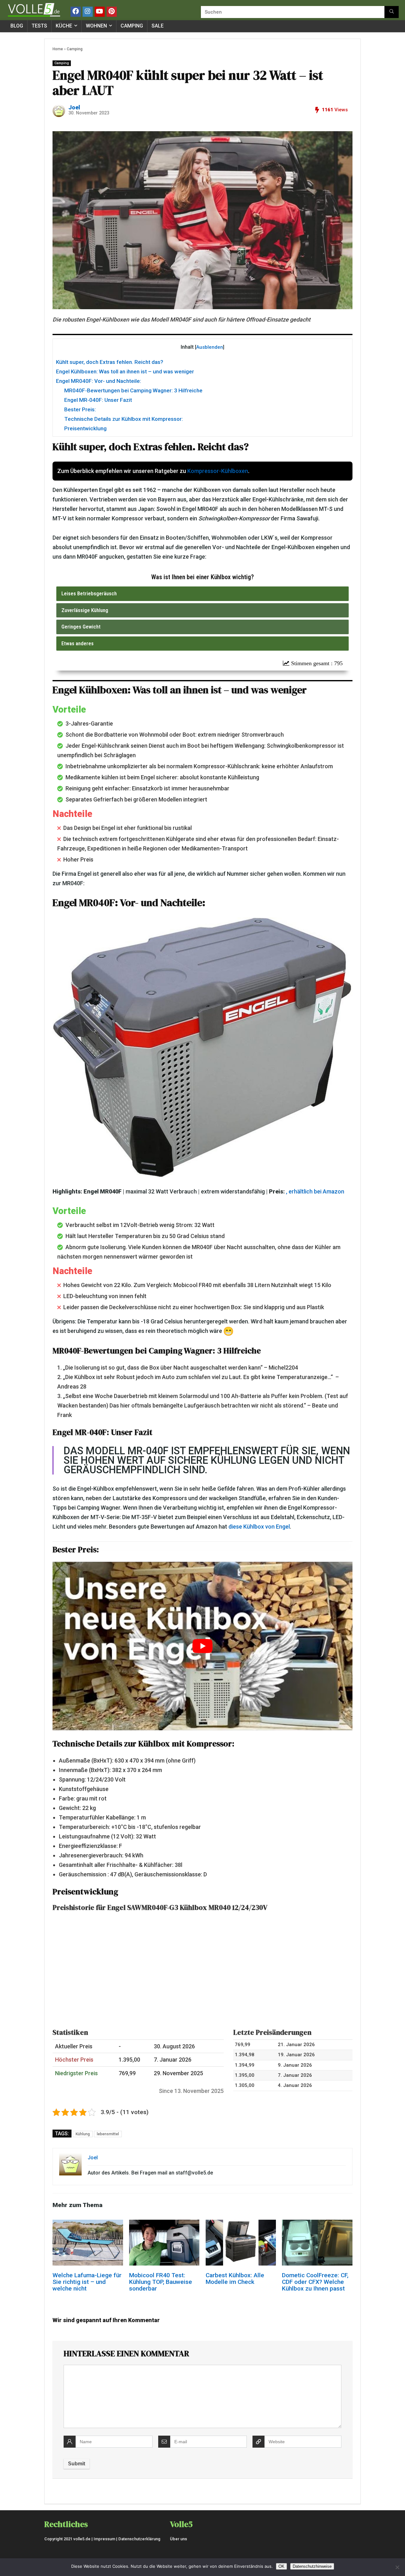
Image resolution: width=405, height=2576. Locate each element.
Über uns (178, 2539)
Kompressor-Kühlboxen (218, 471)
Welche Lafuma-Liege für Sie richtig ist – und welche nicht (87, 2282)
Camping (75, 49)
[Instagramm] (88, 12)
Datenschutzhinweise (312, 2566)
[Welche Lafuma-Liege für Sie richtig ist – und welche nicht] (88, 2224)
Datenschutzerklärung (139, 2539)
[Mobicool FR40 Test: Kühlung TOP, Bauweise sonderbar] (164, 2224)
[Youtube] (100, 12)
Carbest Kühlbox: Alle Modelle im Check (235, 2279)
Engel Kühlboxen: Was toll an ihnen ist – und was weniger (125, 371)
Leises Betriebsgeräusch (89, 593)
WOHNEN (96, 26)
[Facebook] (76, 12)
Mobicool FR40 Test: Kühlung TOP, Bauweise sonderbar (161, 2282)
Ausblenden (210, 347)
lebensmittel (108, 2134)
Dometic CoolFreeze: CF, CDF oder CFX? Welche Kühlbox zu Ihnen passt (315, 2282)
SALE (158, 26)
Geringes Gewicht (81, 627)
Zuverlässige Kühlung (85, 610)
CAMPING (132, 26)
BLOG (17, 26)
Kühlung (83, 2134)
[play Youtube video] (202, 1646)
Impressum (104, 2539)
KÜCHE (64, 26)
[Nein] (397, 2567)
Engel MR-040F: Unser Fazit (98, 400)
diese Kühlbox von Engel (259, 1527)
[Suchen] (392, 12)
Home (58, 49)
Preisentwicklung (85, 428)
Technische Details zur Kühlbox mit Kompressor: (124, 419)
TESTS (39, 26)
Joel (74, 107)
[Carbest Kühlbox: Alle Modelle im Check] (241, 2224)
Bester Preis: (80, 409)
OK (281, 2566)
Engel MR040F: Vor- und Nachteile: (99, 381)
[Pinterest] (112, 12)
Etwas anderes (78, 643)
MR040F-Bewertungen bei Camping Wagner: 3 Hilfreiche (133, 390)
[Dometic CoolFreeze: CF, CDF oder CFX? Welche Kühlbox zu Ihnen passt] (317, 2224)
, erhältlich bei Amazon (315, 1191)
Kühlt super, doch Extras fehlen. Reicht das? (110, 362)
